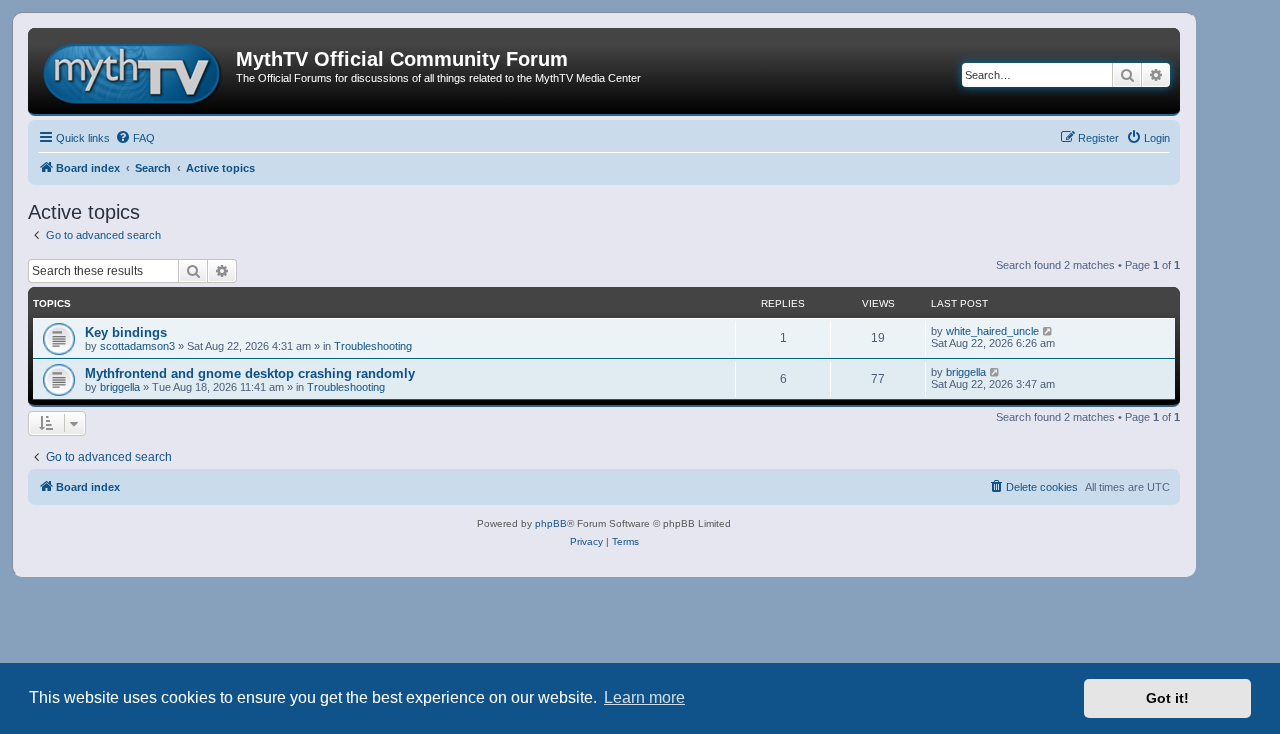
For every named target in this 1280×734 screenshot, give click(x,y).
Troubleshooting (373, 346)
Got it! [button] (1167, 698)
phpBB (551, 523)
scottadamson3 (137, 346)
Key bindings (126, 332)
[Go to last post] (1048, 331)
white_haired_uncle (992, 331)
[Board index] (134, 71)
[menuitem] (135, 138)
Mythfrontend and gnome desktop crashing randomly (250, 373)
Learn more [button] (644, 697)
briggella (120, 387)
